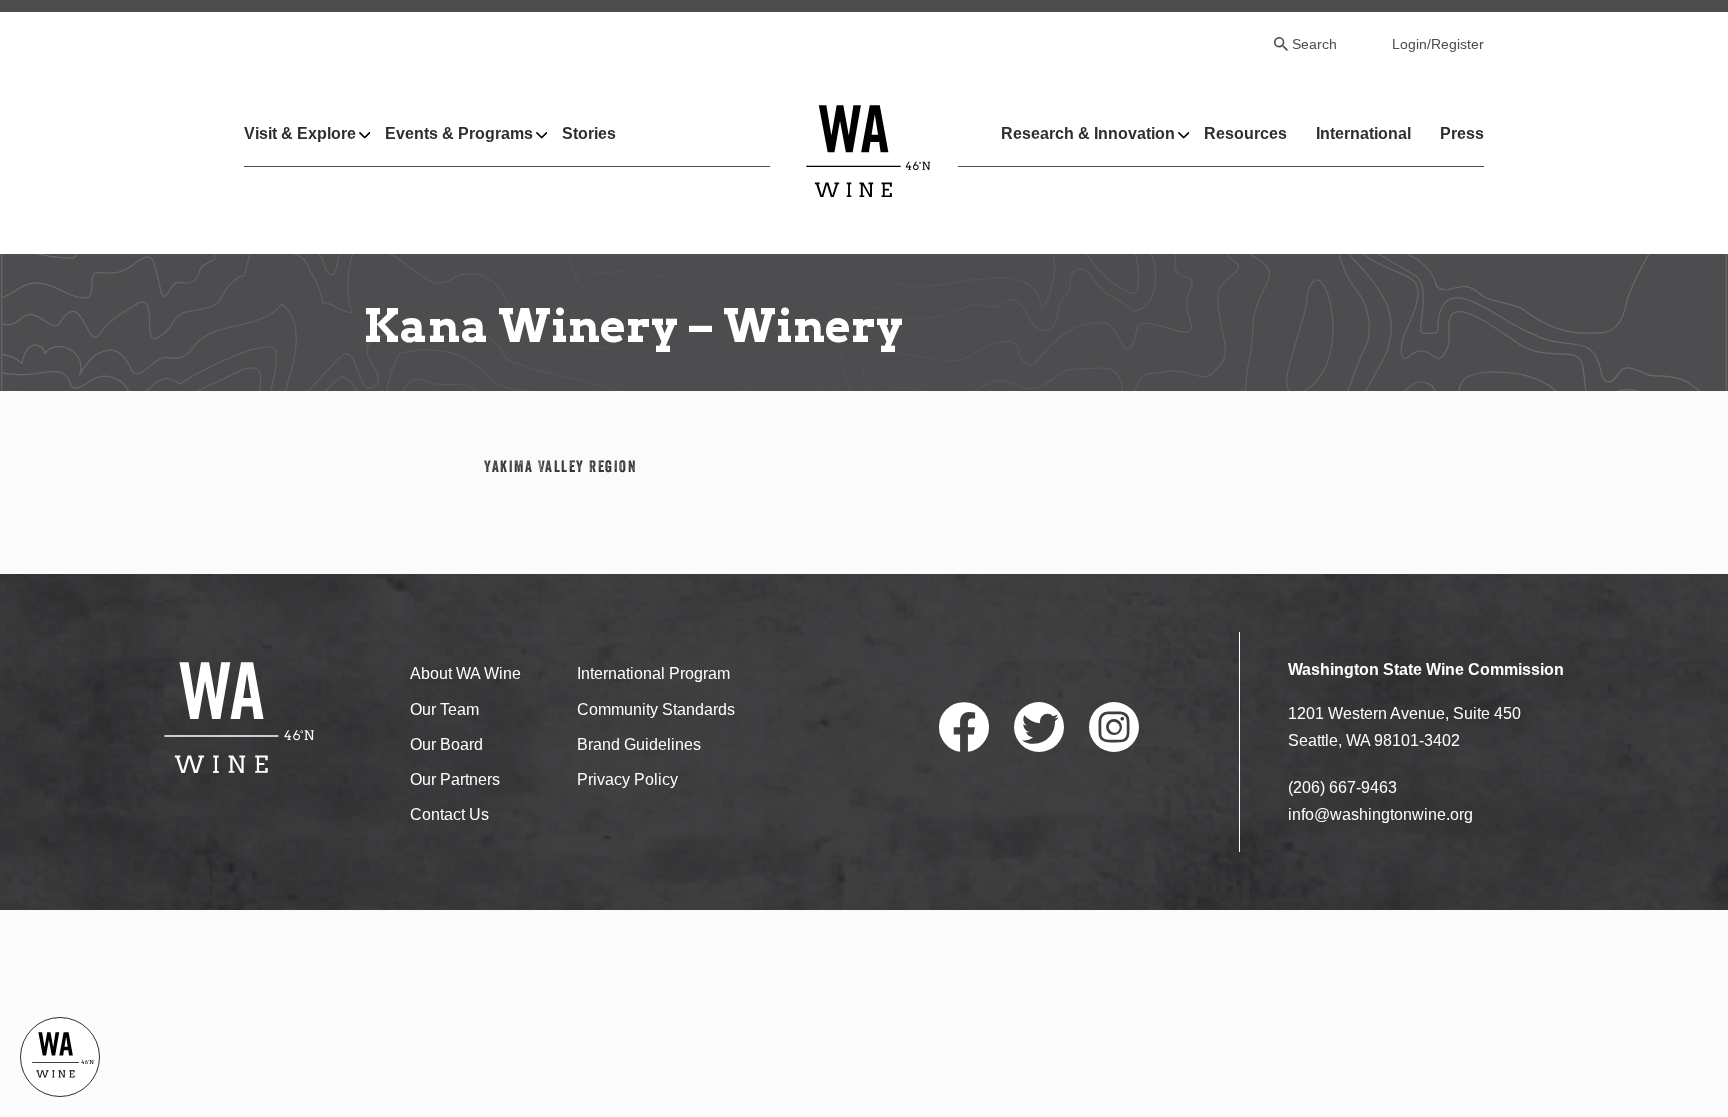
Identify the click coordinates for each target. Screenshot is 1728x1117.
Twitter (1039, 727)
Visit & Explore (300, 133)
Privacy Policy (627, 779)
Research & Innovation (1088, 133)
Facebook (964, 727)
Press (1462, 133)
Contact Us (449, 814)
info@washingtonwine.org (1380, 814)
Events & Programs (459, 133)
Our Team (444, 709)
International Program (653, 673)
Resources (1245, 133)
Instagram (1114, 727)
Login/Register (1438, 44)
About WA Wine (465, 673)
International (1363, 133)
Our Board (446, 744)
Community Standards (656, 709)
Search (1314, 44)
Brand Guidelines (639, 744)
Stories (589, 133)
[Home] (868, 150)
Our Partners (455, 779)
